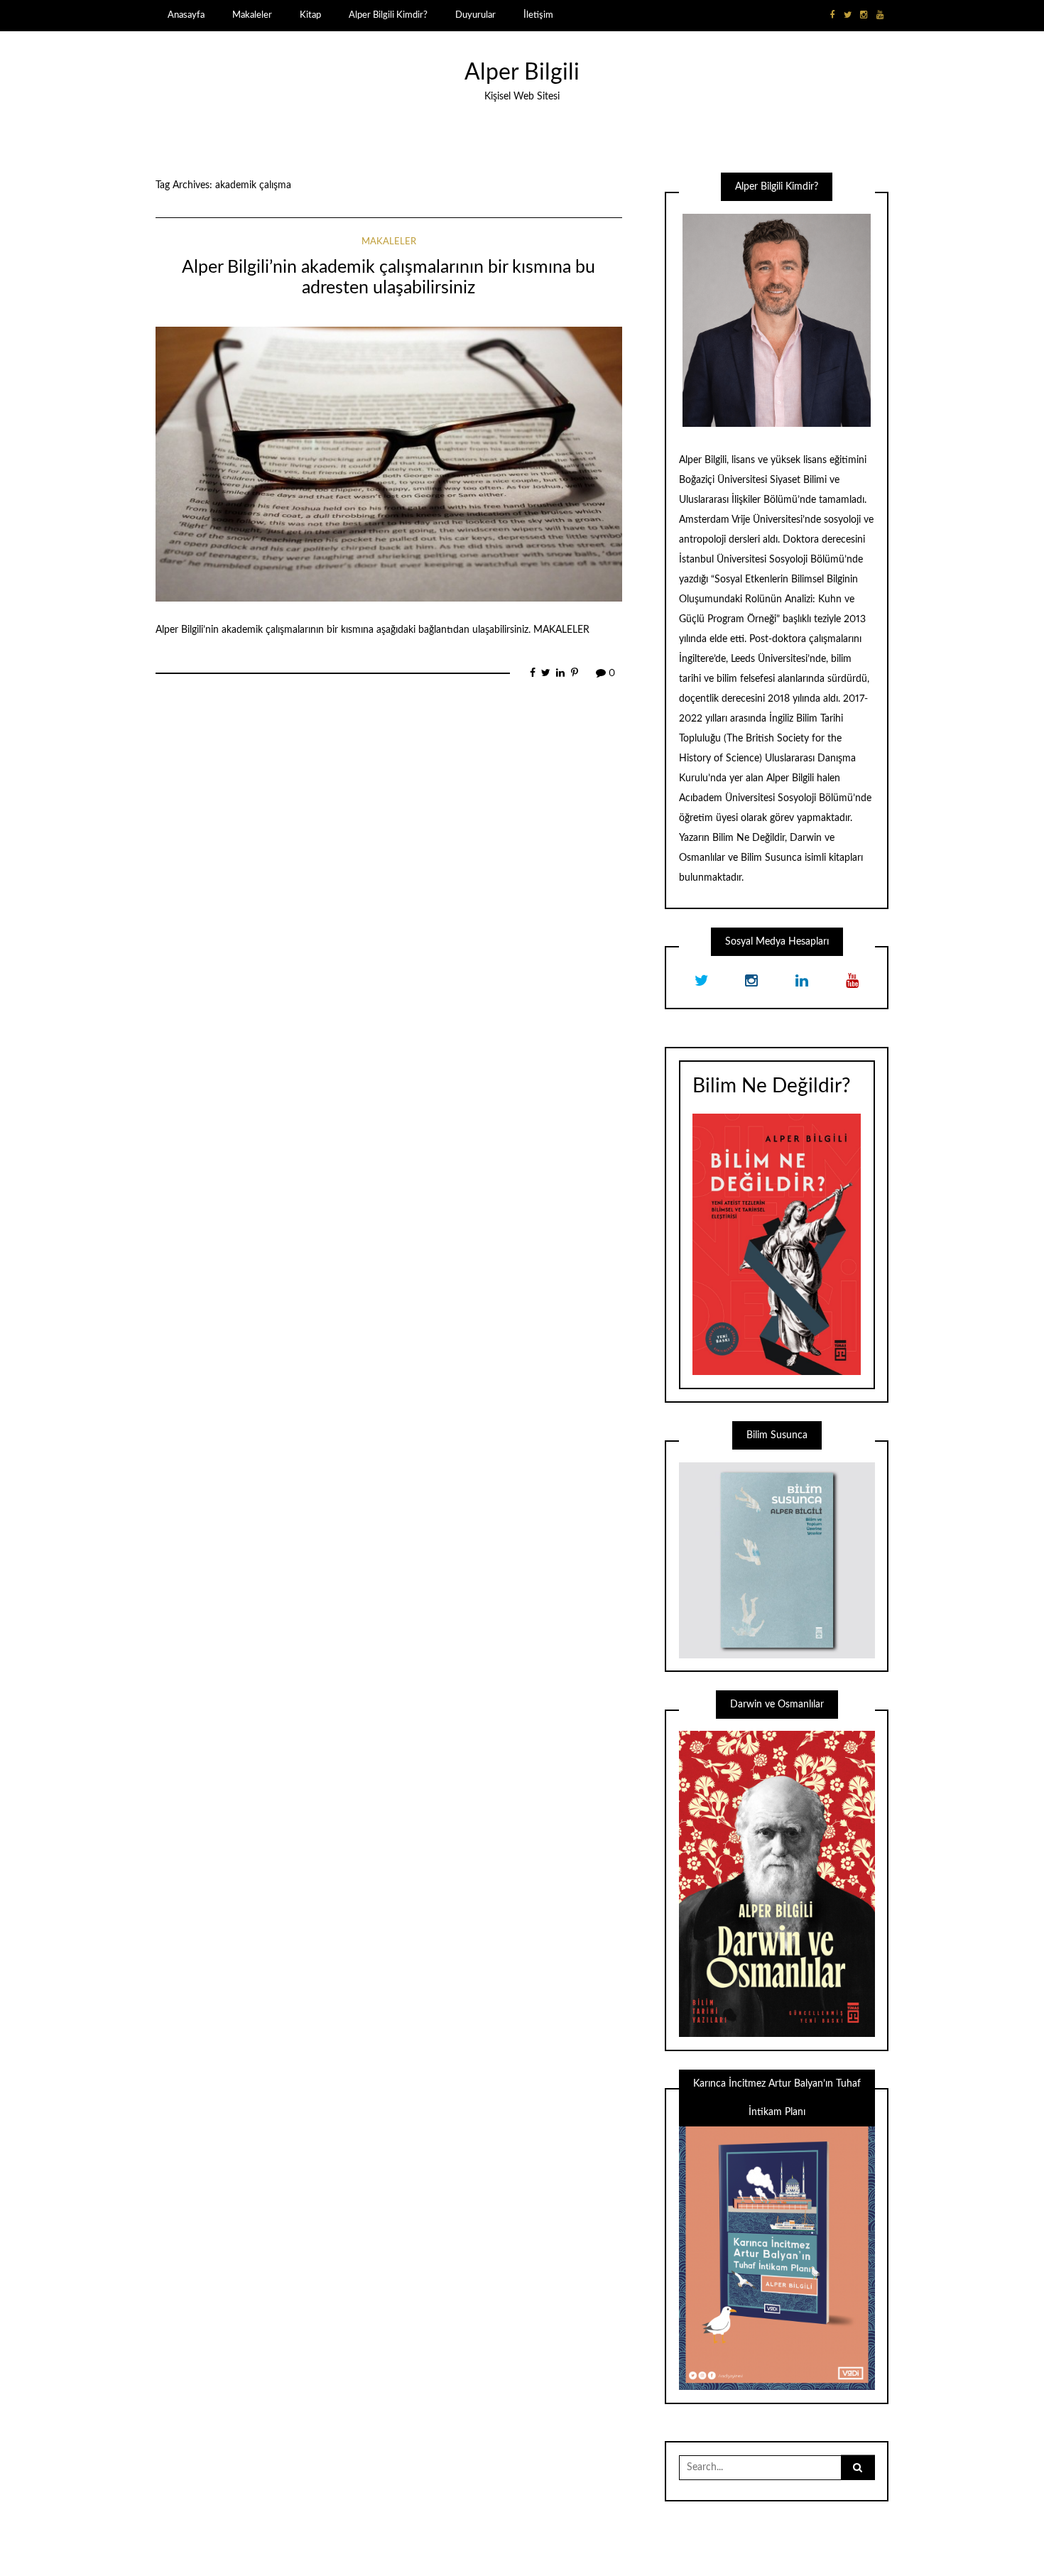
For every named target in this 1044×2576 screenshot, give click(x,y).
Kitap (310, 15)
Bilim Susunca (771, 858)
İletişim (538, 15)
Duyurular (475, 15)
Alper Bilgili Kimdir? (388, 15)
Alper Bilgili (522, 73)
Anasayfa (186, 15)
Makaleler (252, 15)
